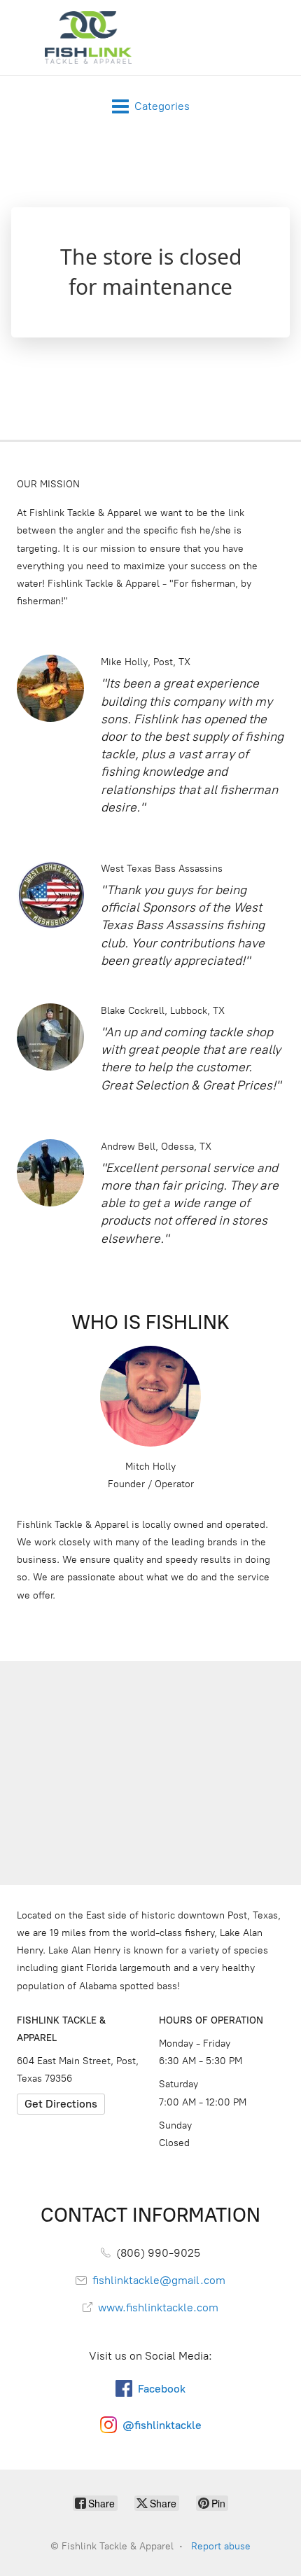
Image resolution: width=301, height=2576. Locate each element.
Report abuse (221, 2546)
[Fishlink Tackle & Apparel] (88, 37)
